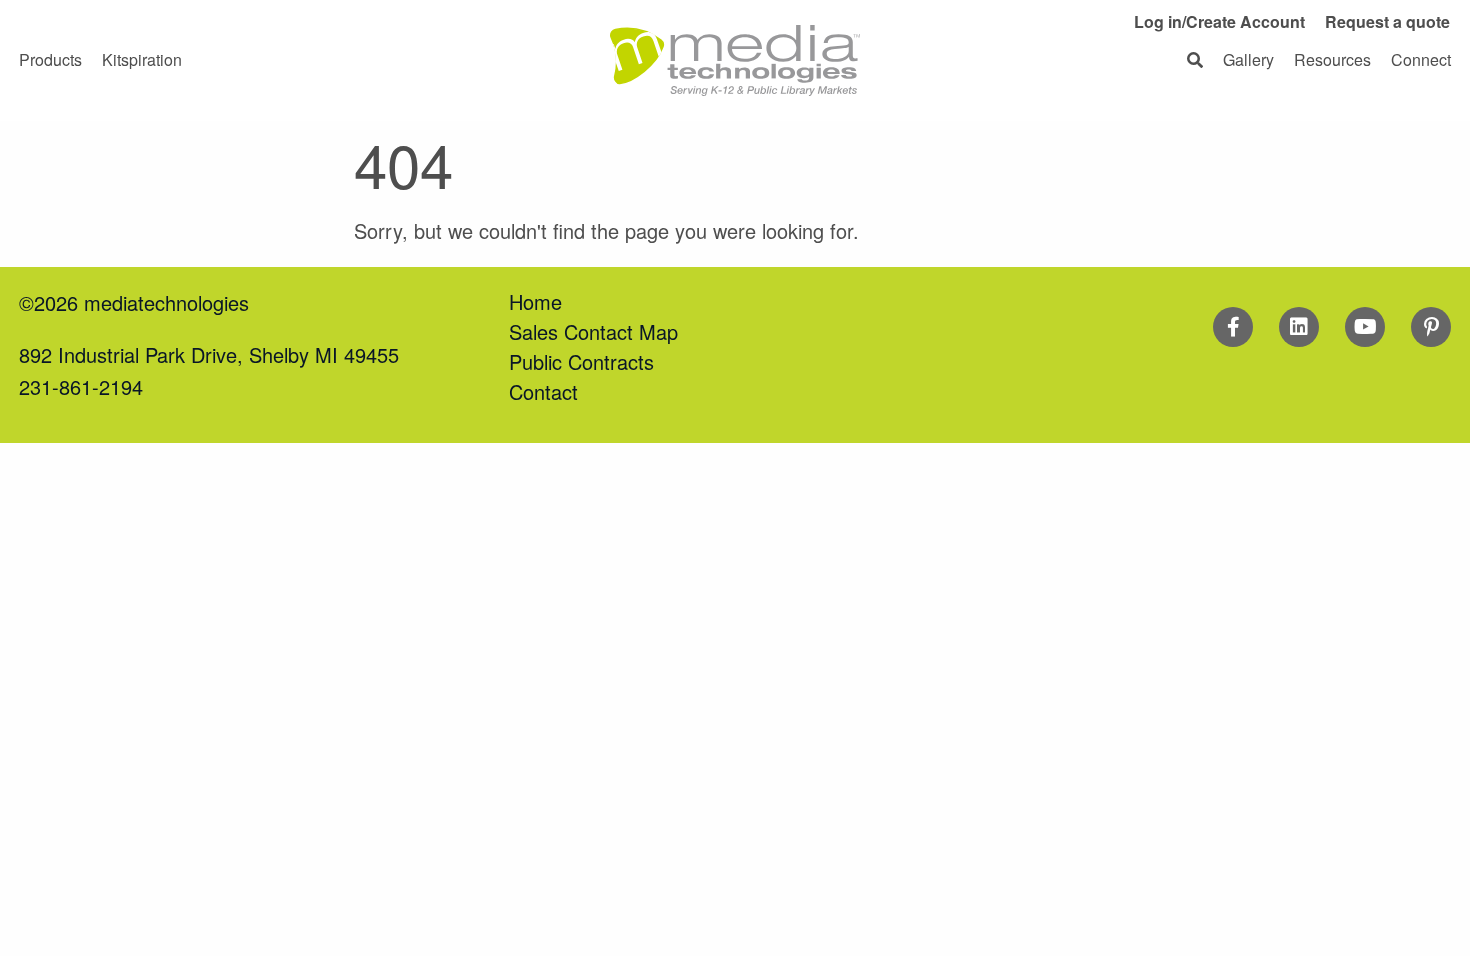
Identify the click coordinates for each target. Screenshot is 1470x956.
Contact (543, 391)
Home (535, 301)
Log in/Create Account (1219, 21)
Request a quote (1387, 21)
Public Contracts (581, 361)
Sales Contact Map (593, 331)
